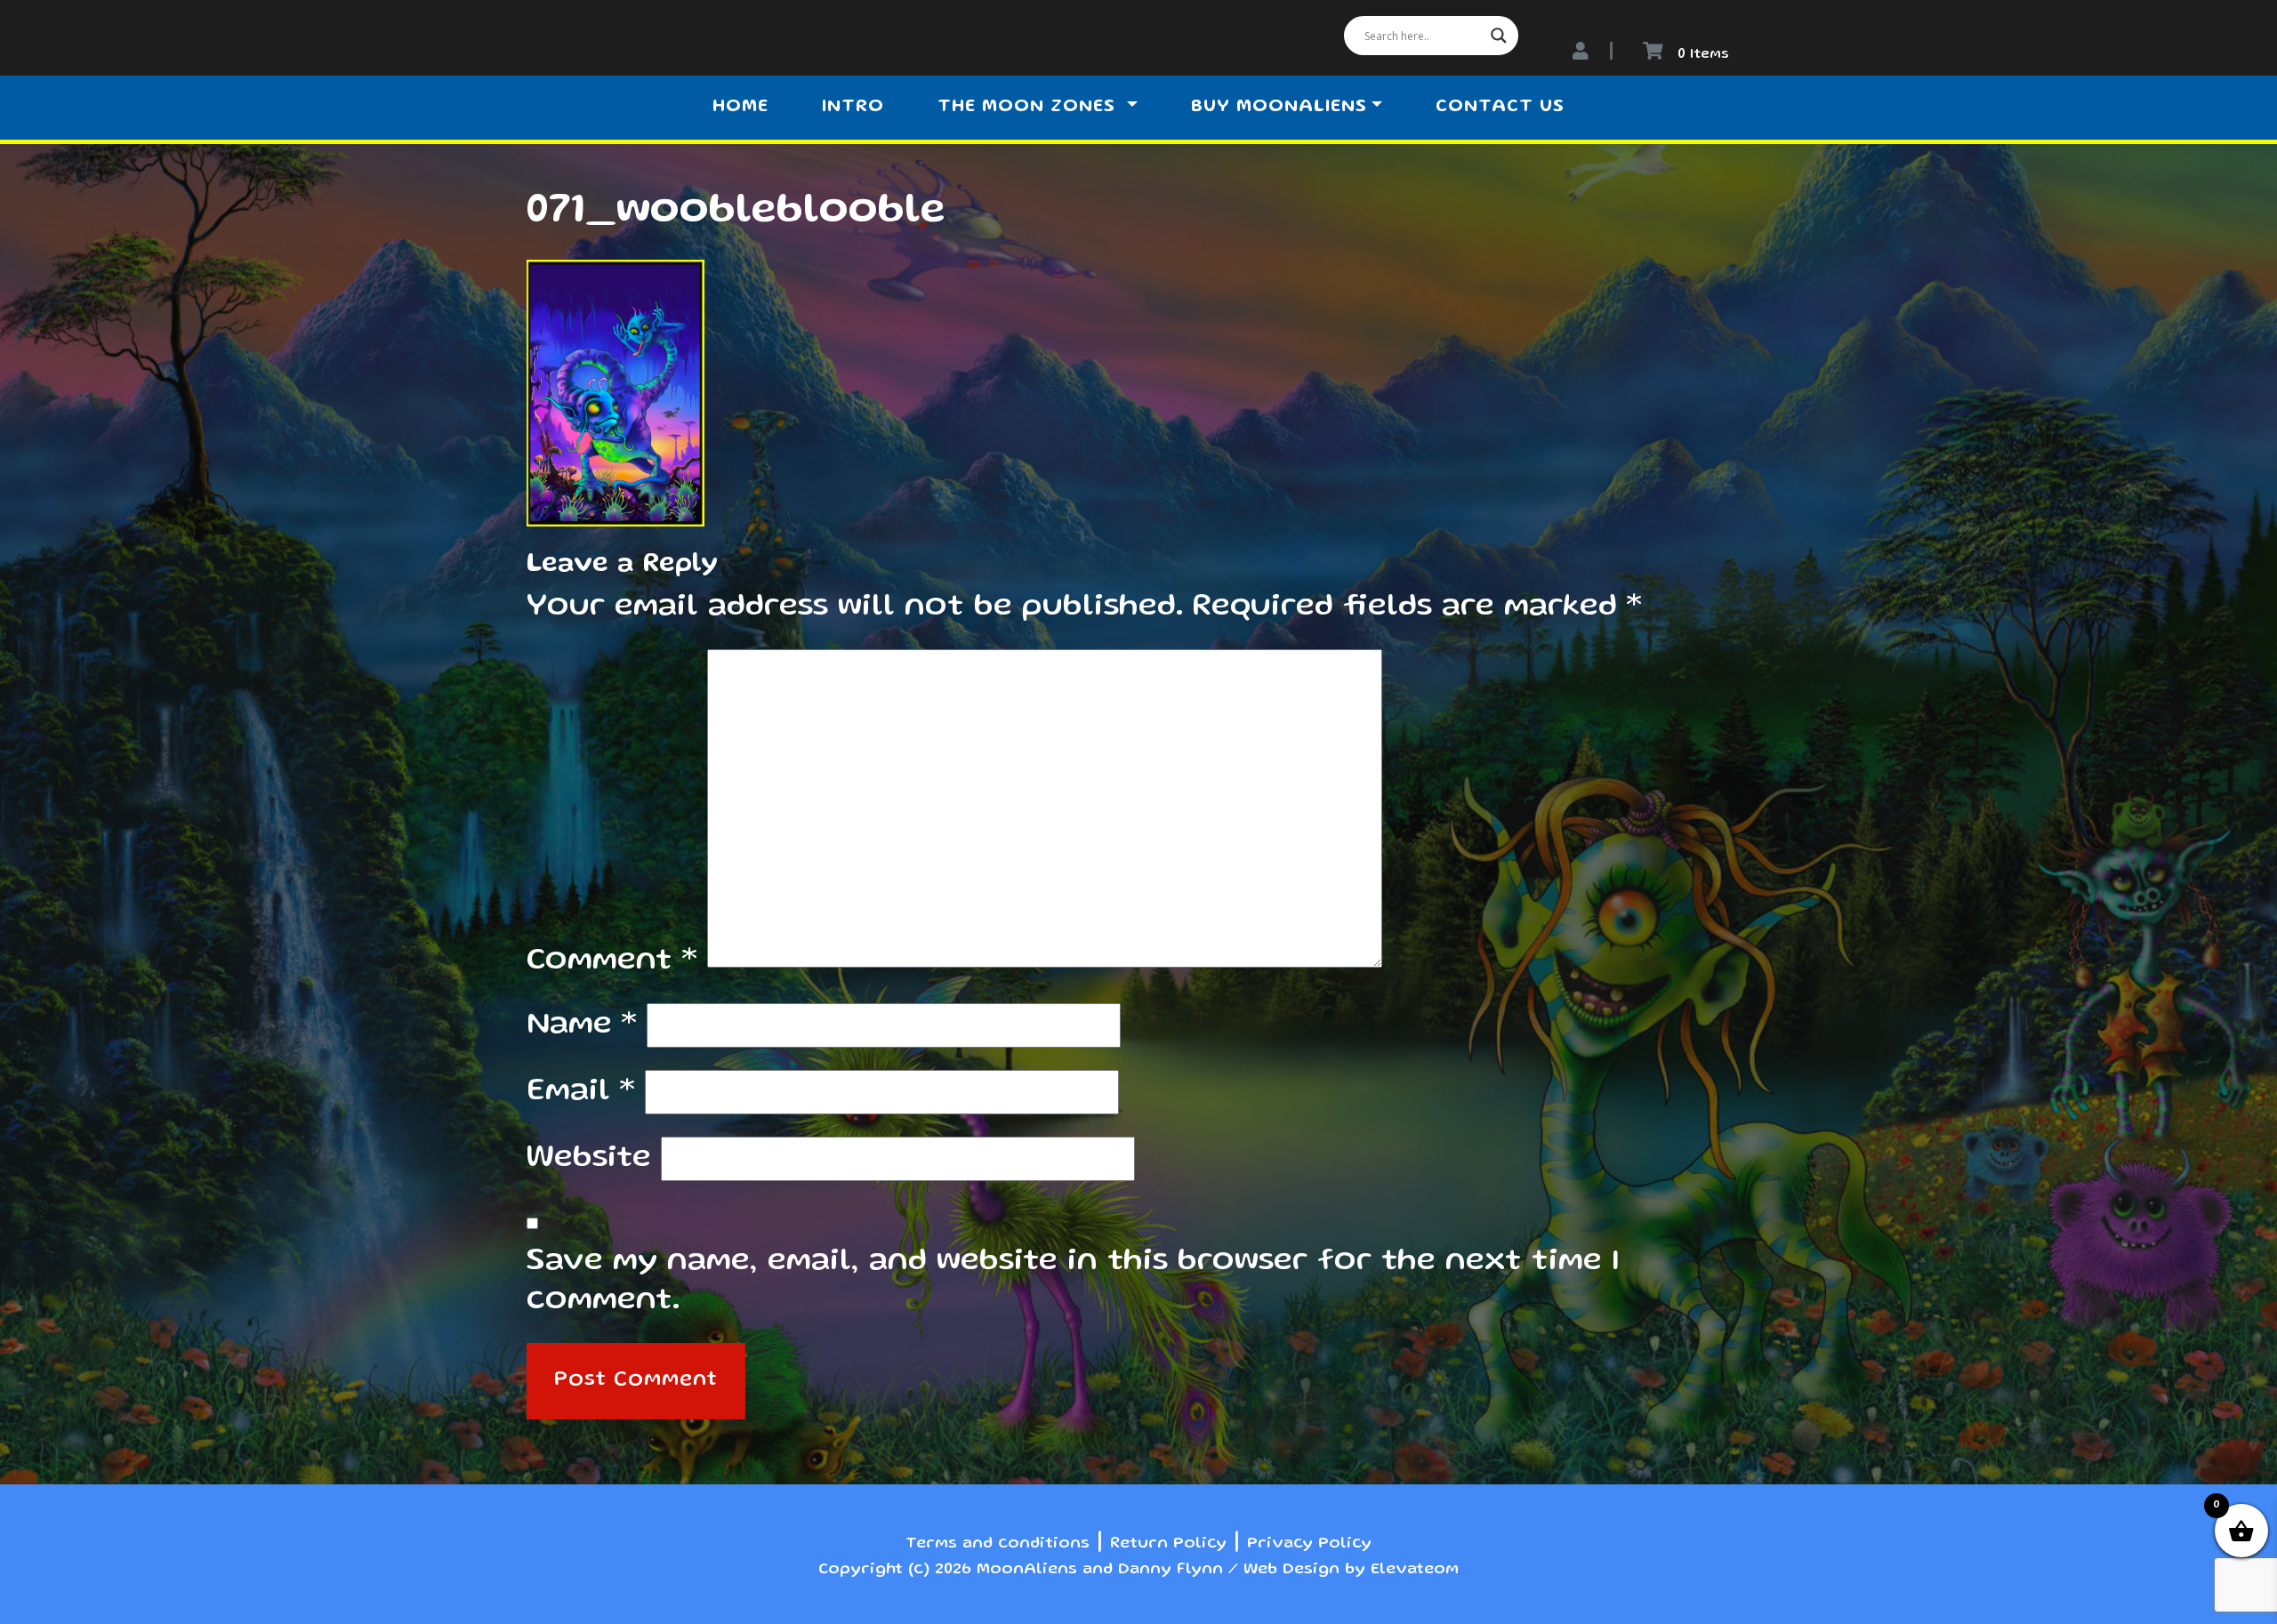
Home (740, 108)
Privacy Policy (1309, 1544)
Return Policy (1168, 1544)
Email (581, 1092)
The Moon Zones (1030, 108)
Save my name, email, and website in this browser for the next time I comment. (1073, 1282)
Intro (853, 108)
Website (589, 1159)
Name (582, 1025)
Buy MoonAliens (1279, 108)
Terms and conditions (998, 1544)
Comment (612, 961)
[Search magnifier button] (1499, 36)
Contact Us (1500, 108)
